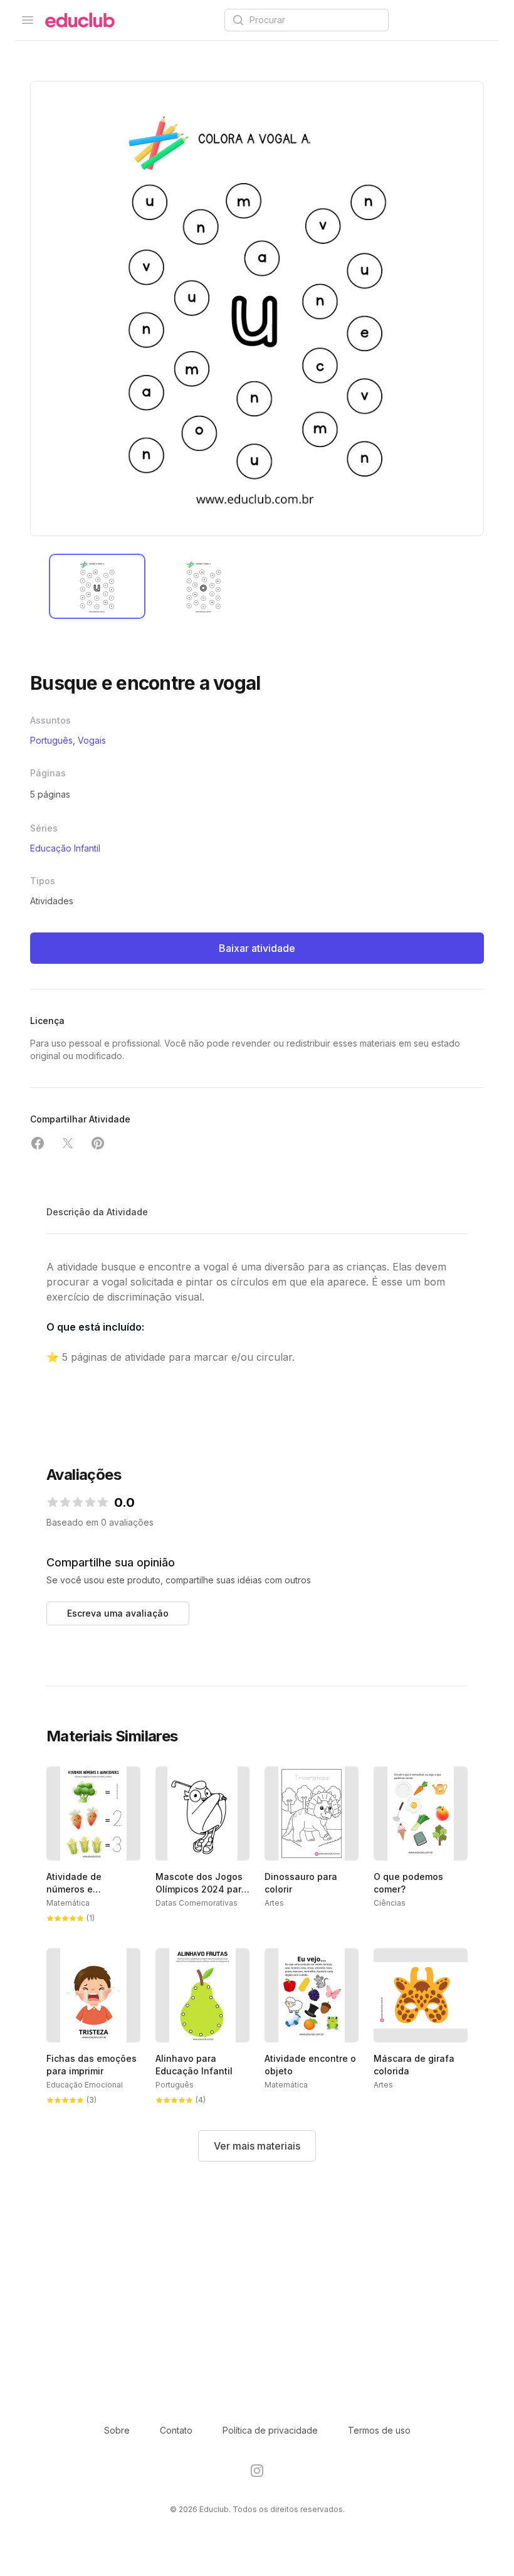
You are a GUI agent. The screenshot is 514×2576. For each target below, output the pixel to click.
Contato (176, 2430)
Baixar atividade (257, 948)
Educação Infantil (65, 848)
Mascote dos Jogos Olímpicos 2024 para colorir (201, 1889)
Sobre (117, 2430)
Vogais (92, 740)
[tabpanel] (257, 309)
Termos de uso (379, 2430)
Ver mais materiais (257, 2146)
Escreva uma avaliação (118, 1613)
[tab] (97, 586)
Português (51, 740)
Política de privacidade (270, 2430)
